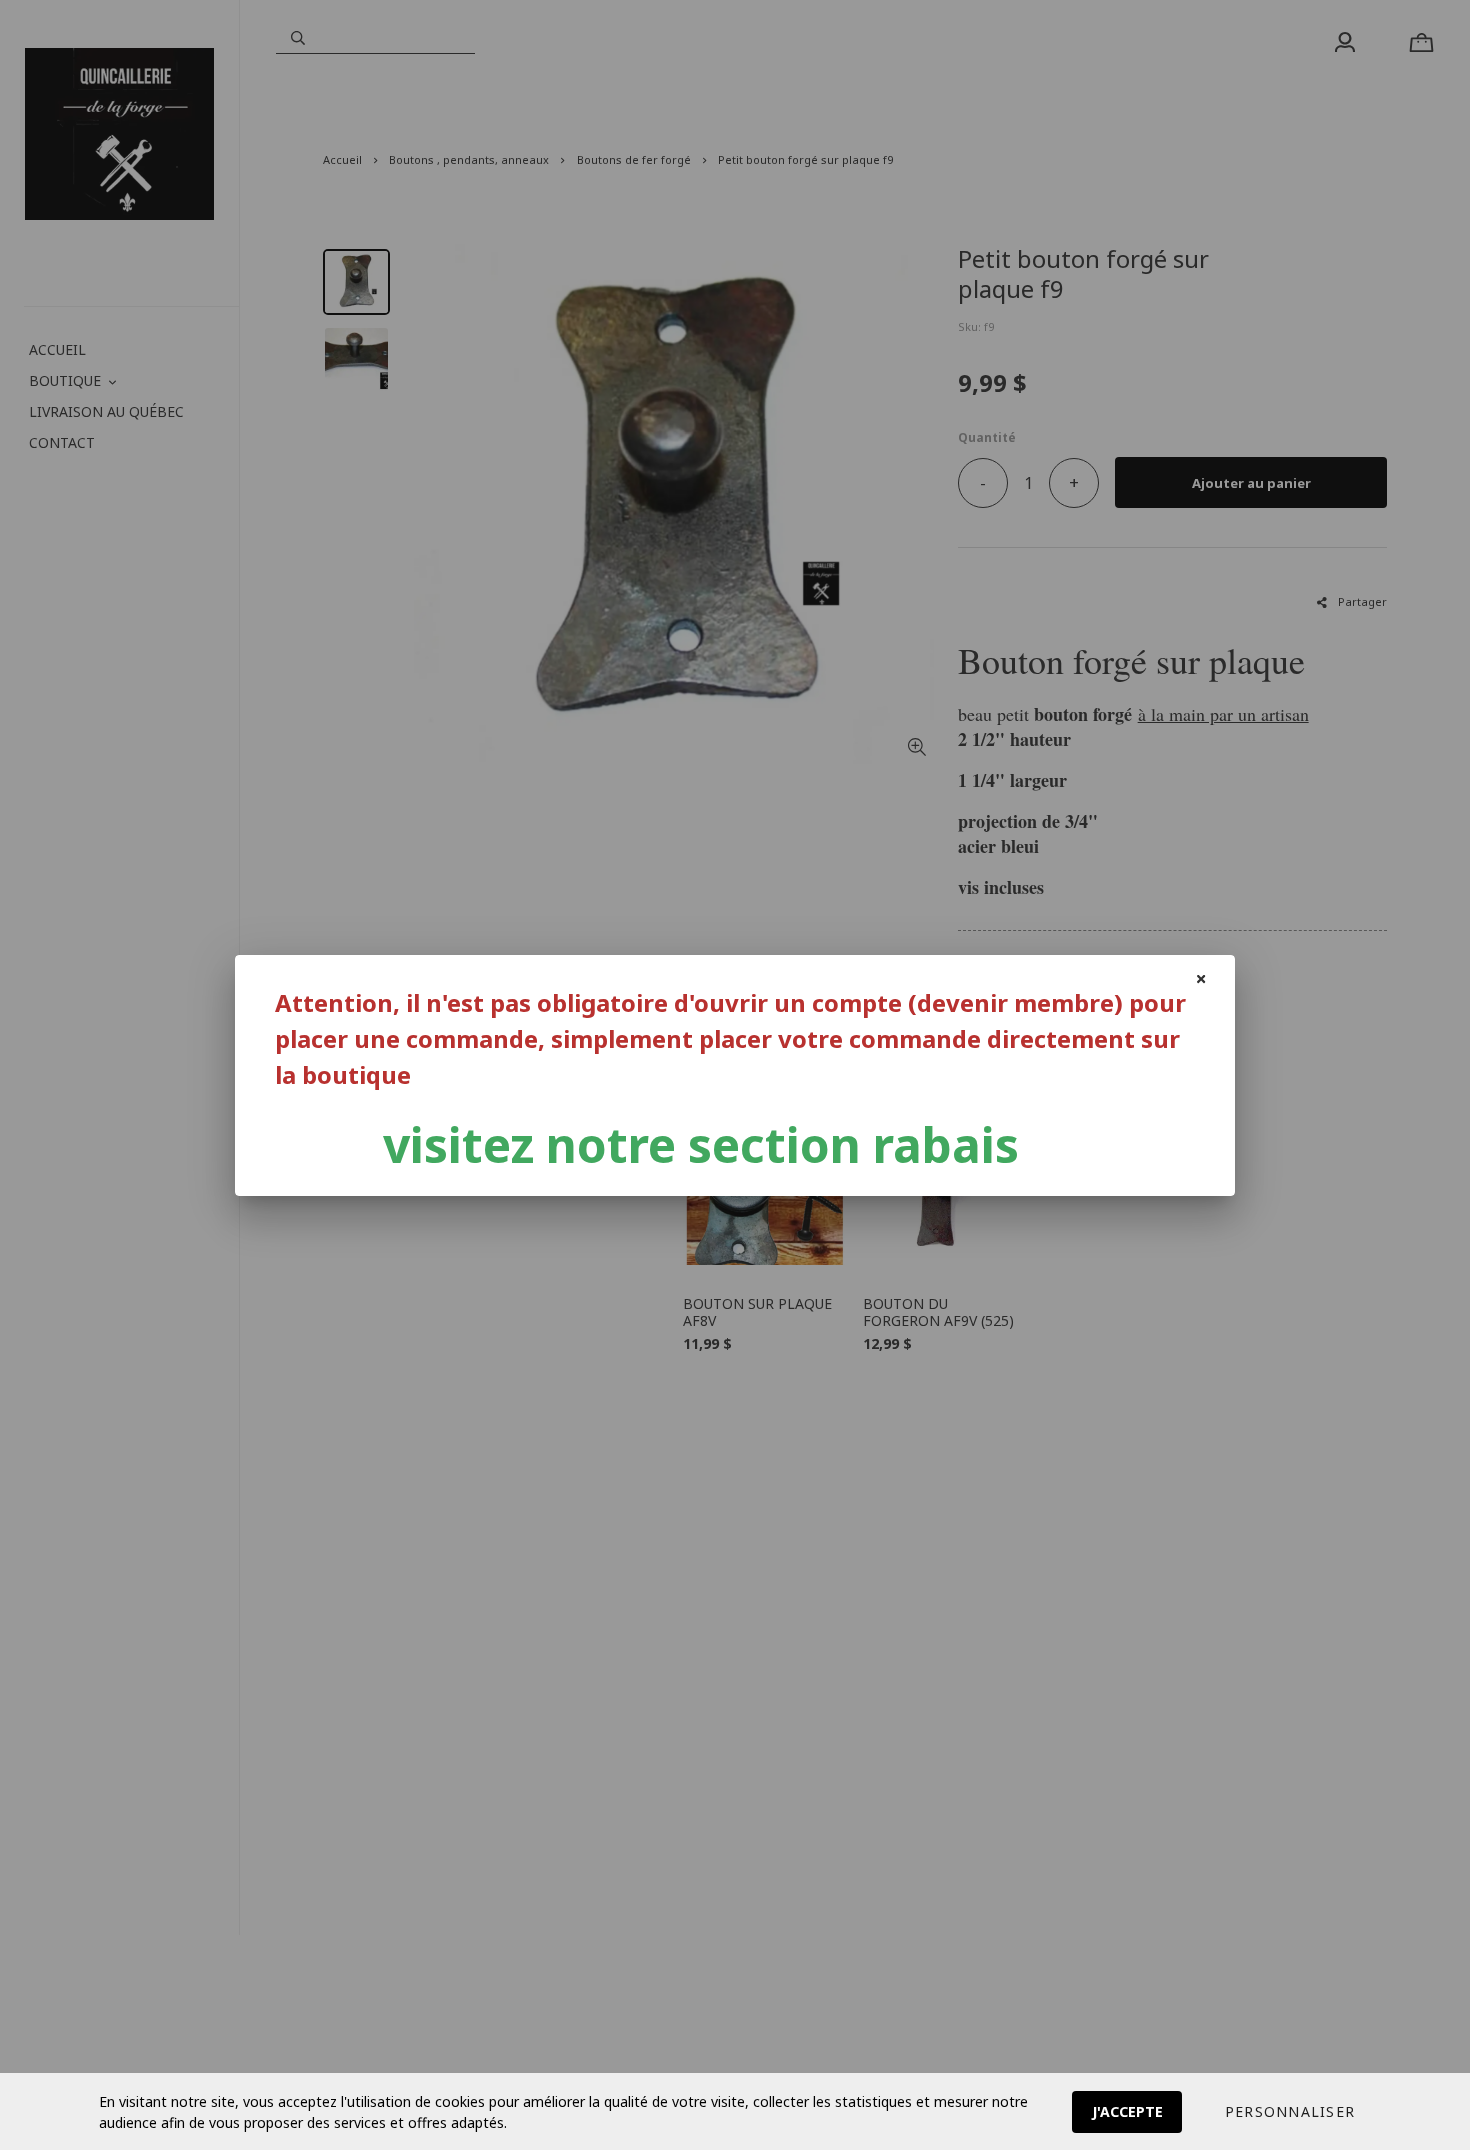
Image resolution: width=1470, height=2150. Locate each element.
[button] (1290, 2112)
